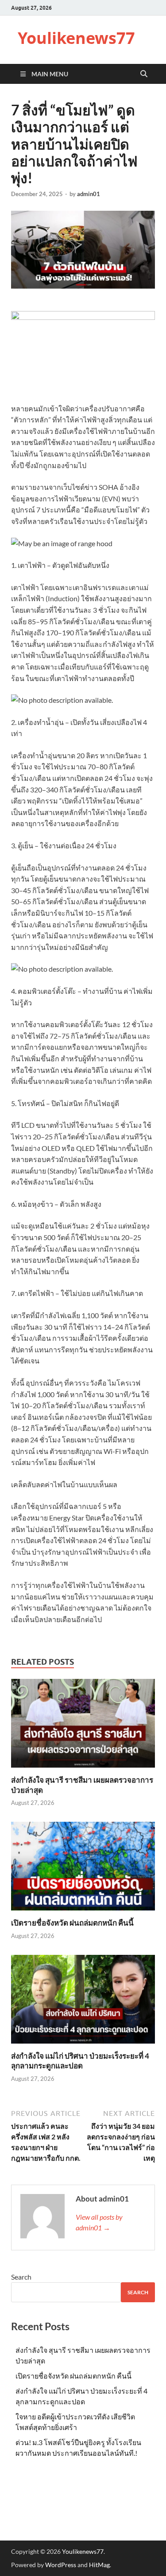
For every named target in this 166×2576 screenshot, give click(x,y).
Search (21, 2277)
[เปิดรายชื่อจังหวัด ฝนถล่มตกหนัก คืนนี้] (83, 1869)
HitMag (99, 2565)
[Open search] (144, 74)
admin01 (89, 194)
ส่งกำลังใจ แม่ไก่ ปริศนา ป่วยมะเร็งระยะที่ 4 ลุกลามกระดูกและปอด (80, 2061)
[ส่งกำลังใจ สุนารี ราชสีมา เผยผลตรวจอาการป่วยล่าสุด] (83, 1726)
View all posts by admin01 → (99, 2222)
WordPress (61, 2565)
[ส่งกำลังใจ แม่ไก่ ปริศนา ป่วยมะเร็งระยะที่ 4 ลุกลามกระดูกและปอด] (83, 2002)
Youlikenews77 (76, 38)
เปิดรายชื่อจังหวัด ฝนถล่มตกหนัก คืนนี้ (72, 1923)
